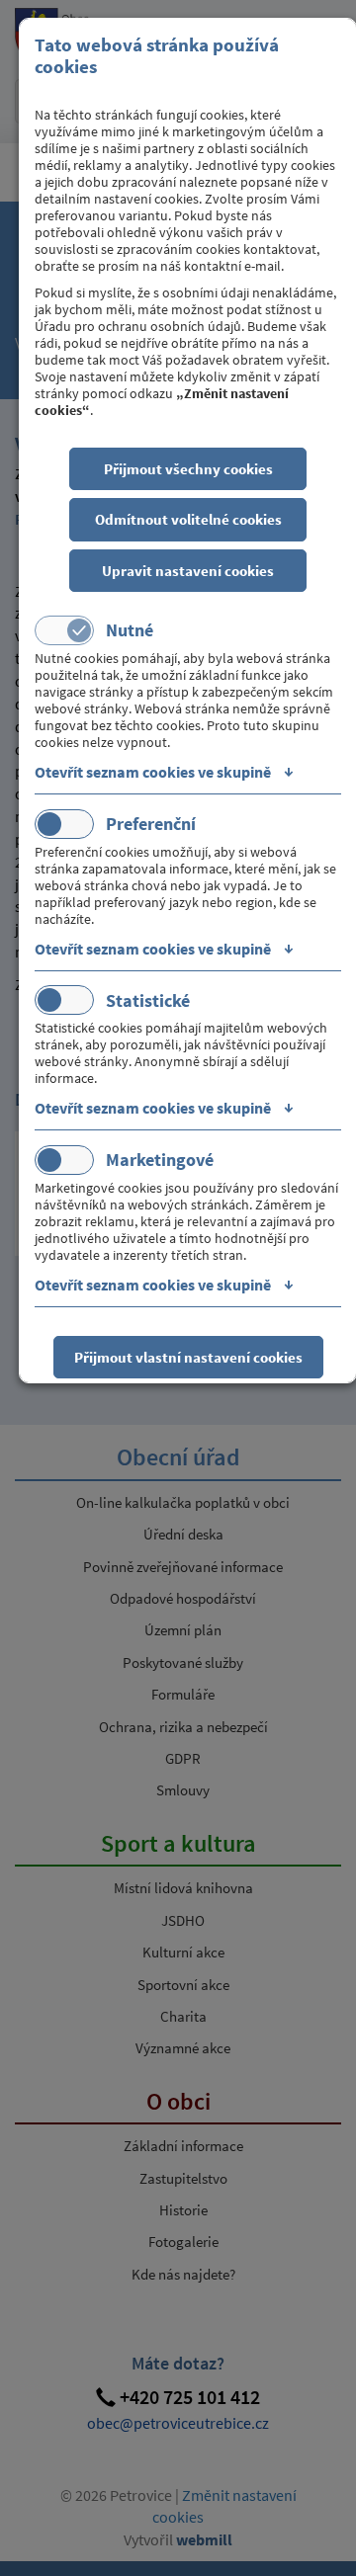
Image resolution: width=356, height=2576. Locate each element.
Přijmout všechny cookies (188, 469)
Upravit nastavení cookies (188, 571)
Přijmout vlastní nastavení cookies (188, 1357)
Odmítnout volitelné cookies (188, 519)
